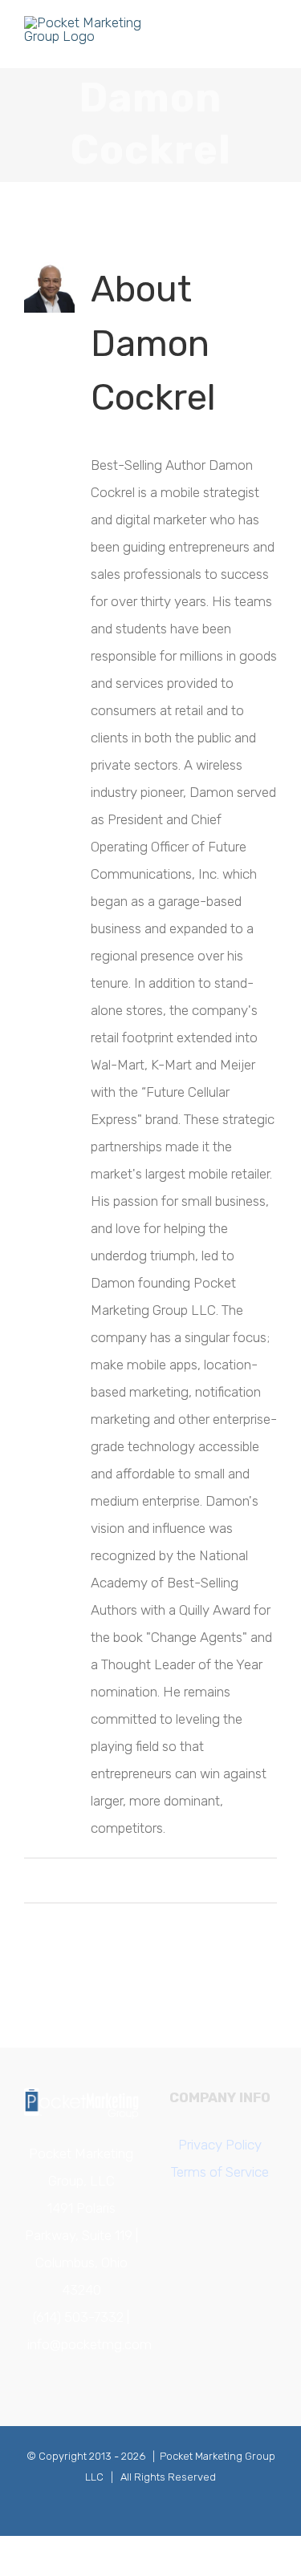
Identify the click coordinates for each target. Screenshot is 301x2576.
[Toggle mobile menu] (270, 44)
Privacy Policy (220, 2145)
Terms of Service (220, 2172)
